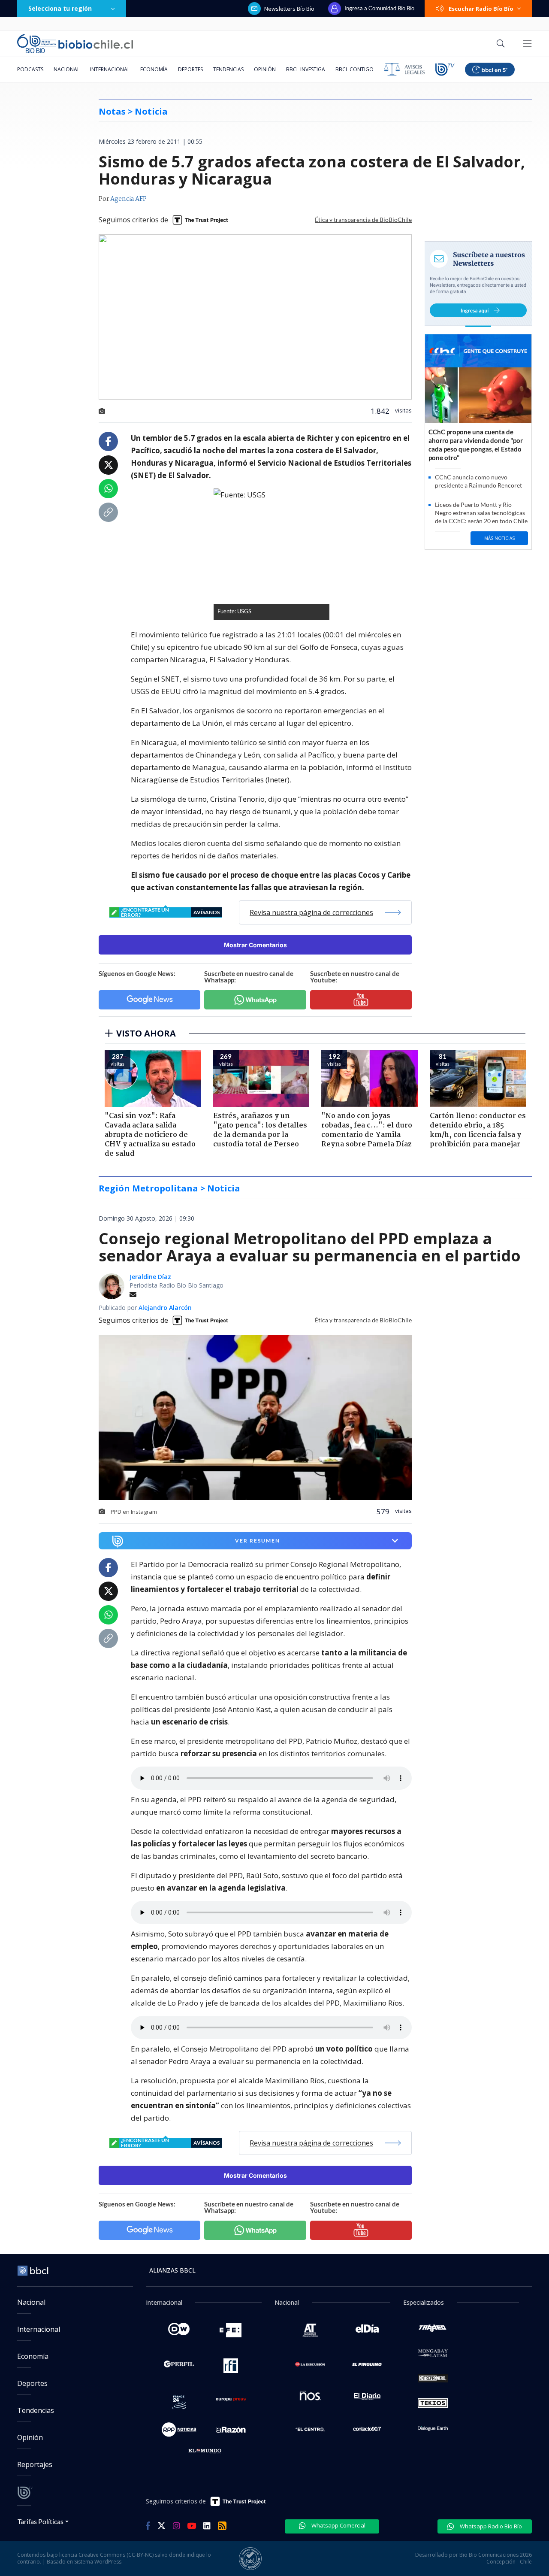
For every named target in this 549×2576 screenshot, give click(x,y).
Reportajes (35, 2464)
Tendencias (228, 69)
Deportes (190, 69)
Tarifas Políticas (41, 2521)
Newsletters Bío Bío (289, 9)
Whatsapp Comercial (338, 2525)
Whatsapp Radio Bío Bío (490, 2526)
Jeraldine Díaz (150, 1277)
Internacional (110, 69)
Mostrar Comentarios (255, 945)
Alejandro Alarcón (165, 1308)
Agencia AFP (128, 199)
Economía (154, 69)
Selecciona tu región (60, 8)
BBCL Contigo (354, 69)
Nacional (67, 69)
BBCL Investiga (306, 69)
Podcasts (30, 69)
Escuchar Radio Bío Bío (481, 9)
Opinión (265, 69)
